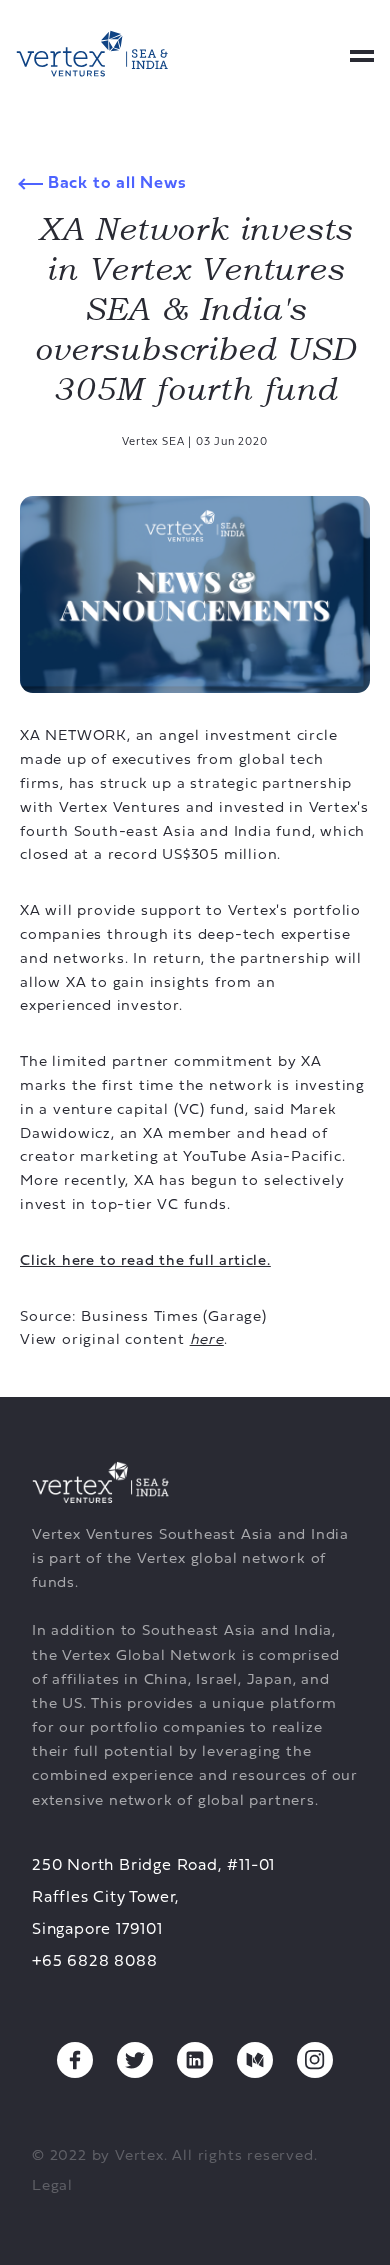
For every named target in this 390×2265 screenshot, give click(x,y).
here (207, 1340)
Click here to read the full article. (145, 1261)
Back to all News (115, 184)
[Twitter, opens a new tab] (135, 2060)
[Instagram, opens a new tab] (315, 2060)
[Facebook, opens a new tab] (75, 2060)
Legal (52, 2186)
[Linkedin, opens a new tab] (195, 2060)
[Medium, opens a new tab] (255, 2060)
